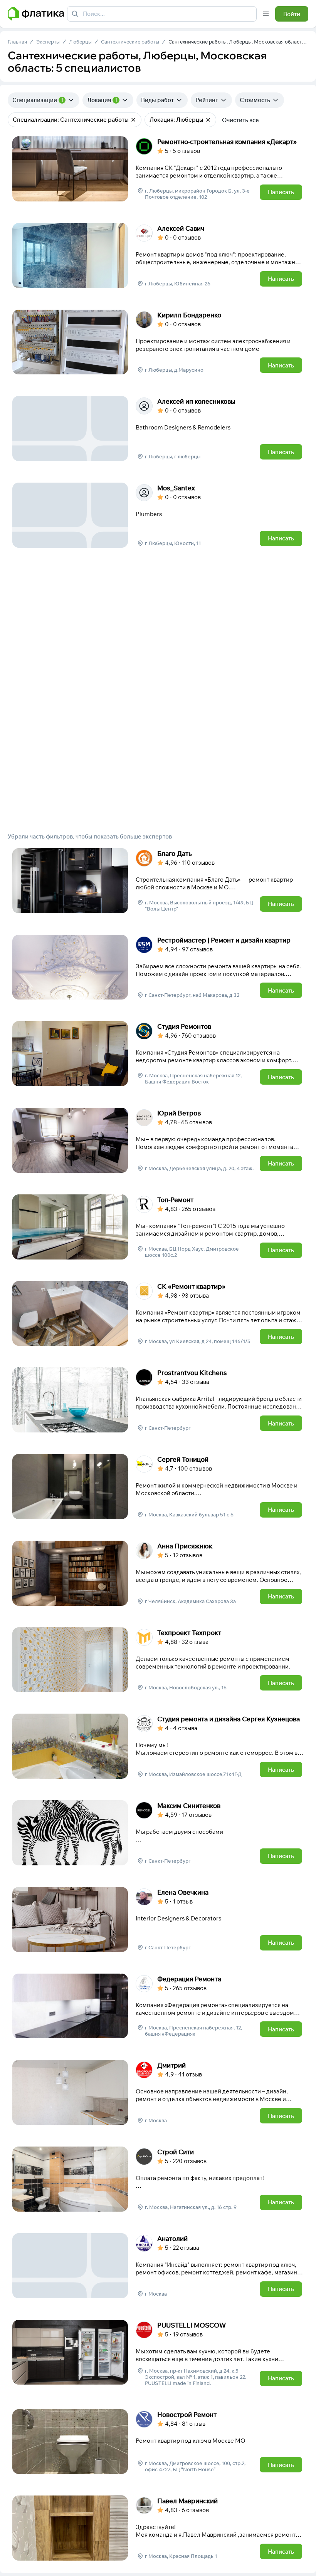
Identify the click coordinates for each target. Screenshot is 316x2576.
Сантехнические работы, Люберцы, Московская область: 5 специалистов (238, 42)
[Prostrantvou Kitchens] (158, 1400)
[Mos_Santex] (158, 515)
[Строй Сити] (158, 2179)
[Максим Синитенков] (158, 1833)
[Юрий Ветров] (158, 1140)
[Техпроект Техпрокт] (158, 1660)
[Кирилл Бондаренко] (158, 342)
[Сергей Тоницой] (158, 1487)
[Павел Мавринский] (158, 2528)
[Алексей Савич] (158, 256)
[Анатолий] (158, 2266)
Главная (17, 42)
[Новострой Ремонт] (158, 2442)
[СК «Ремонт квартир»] (158, 1314)
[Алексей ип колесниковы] (158, 428)
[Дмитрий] (158, 2092)
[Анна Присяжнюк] (158, 1573)
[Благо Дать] (158, 881)
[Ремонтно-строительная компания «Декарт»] (158, 169)
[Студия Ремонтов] (158, 1054)
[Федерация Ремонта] (158, 2006)
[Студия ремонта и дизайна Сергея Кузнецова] (158, 1746)
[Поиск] (75, 14)
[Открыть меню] (266, 14)
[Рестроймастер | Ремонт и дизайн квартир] (158, 967)
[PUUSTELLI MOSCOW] (158, 2354)
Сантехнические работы (130, 42)
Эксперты (48, 42)
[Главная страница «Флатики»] (36, 14)
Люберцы (80, 42)
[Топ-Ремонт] (158, 1227)
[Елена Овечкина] (158, 1919)
